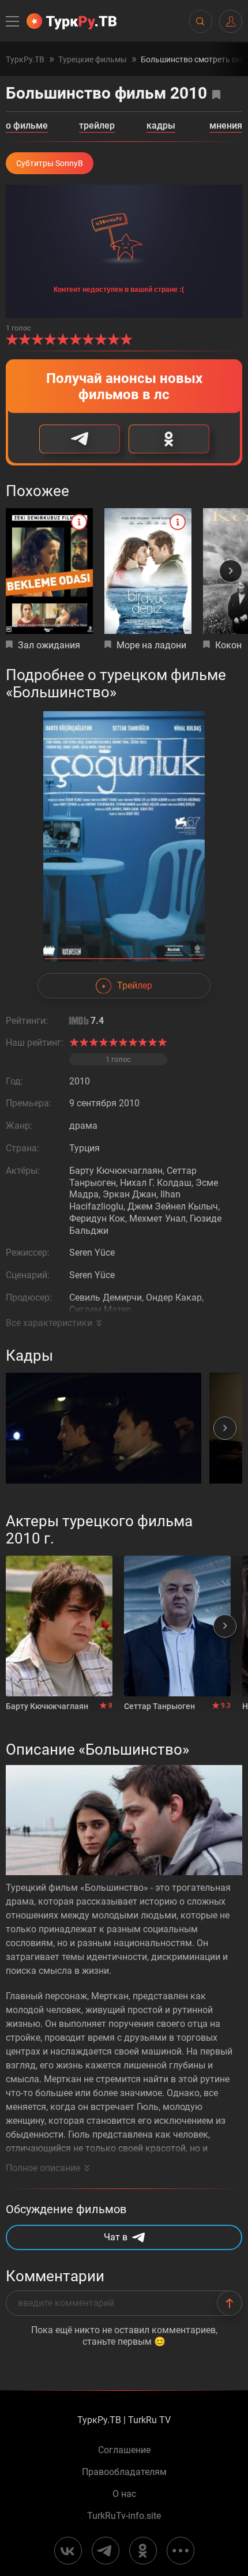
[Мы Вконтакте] (68, 2551)
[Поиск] (200, 21)
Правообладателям (124, 2472)
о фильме (27, 126)
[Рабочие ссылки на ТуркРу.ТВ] (181, 2551)
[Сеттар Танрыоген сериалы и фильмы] (177, 1626)
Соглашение (124, 2450)
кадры (161, 126)
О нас (124, 2494)
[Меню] (13, 21)
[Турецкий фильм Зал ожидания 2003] (49, 571)
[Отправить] (230, 2303)
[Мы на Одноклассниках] (143, 2551)
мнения (226, 126)
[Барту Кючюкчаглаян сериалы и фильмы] (59, 1626)
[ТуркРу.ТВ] (72, 21)
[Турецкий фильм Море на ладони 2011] (148, 571)
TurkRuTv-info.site (124, 2516)
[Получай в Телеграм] (80, 439)
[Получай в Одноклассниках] (169, 439)
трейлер (97, 126)
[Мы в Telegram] (106, 2551)
